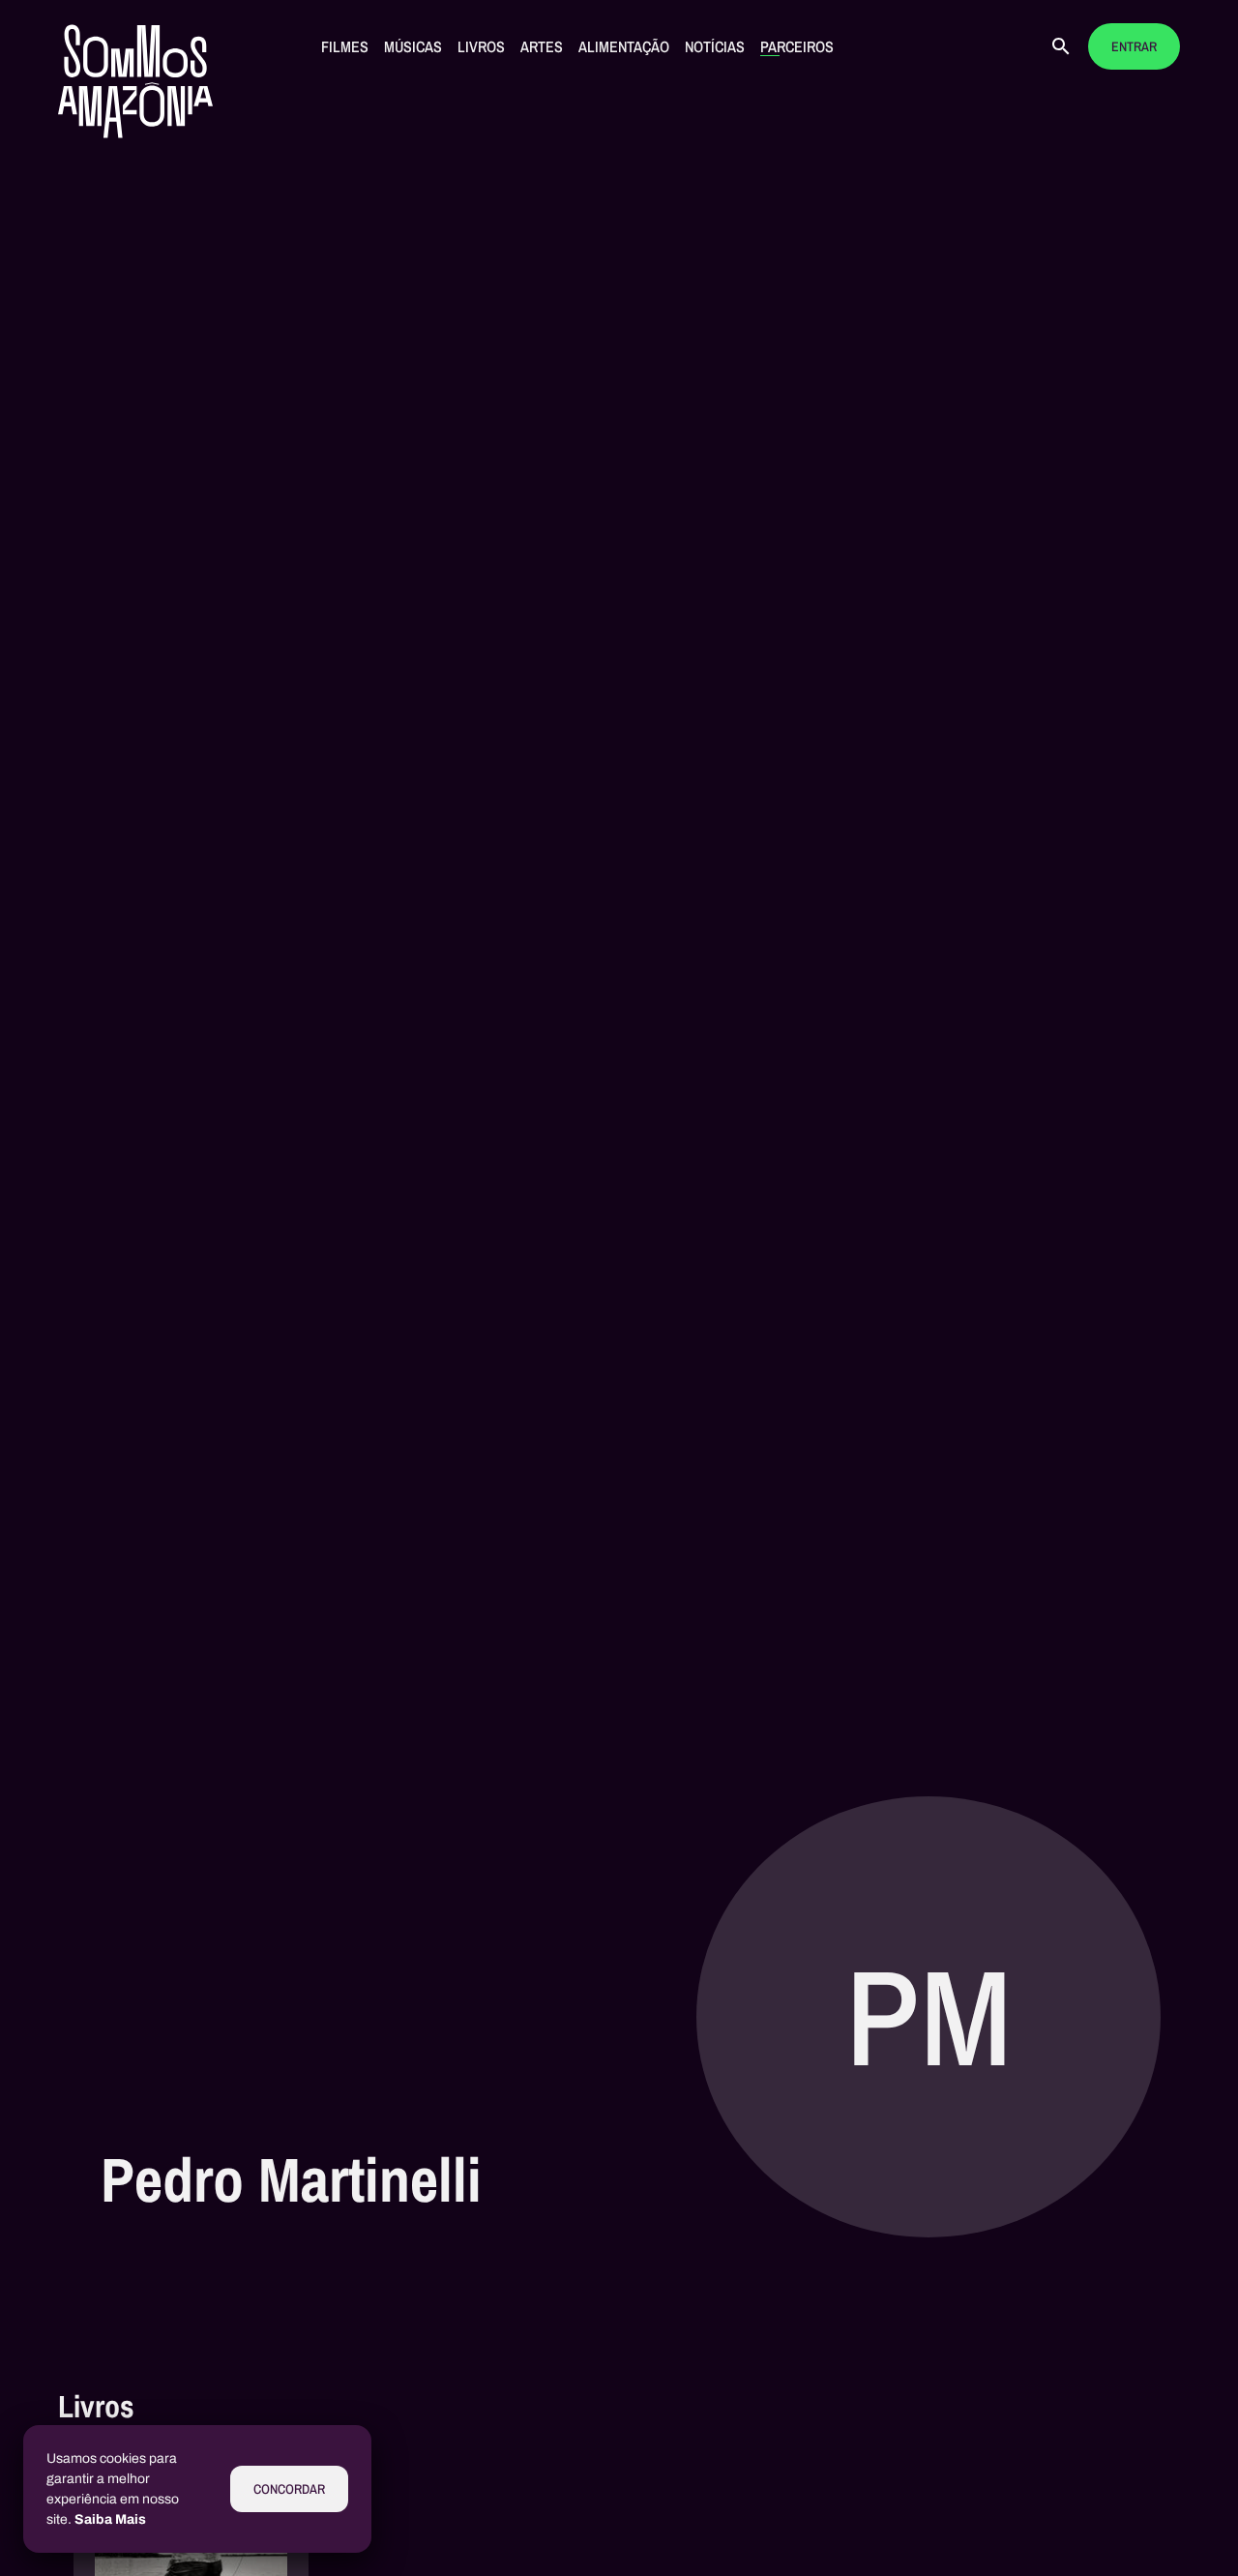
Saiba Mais (110, 2519)
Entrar (1134, 47)
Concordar (289, 2489)
